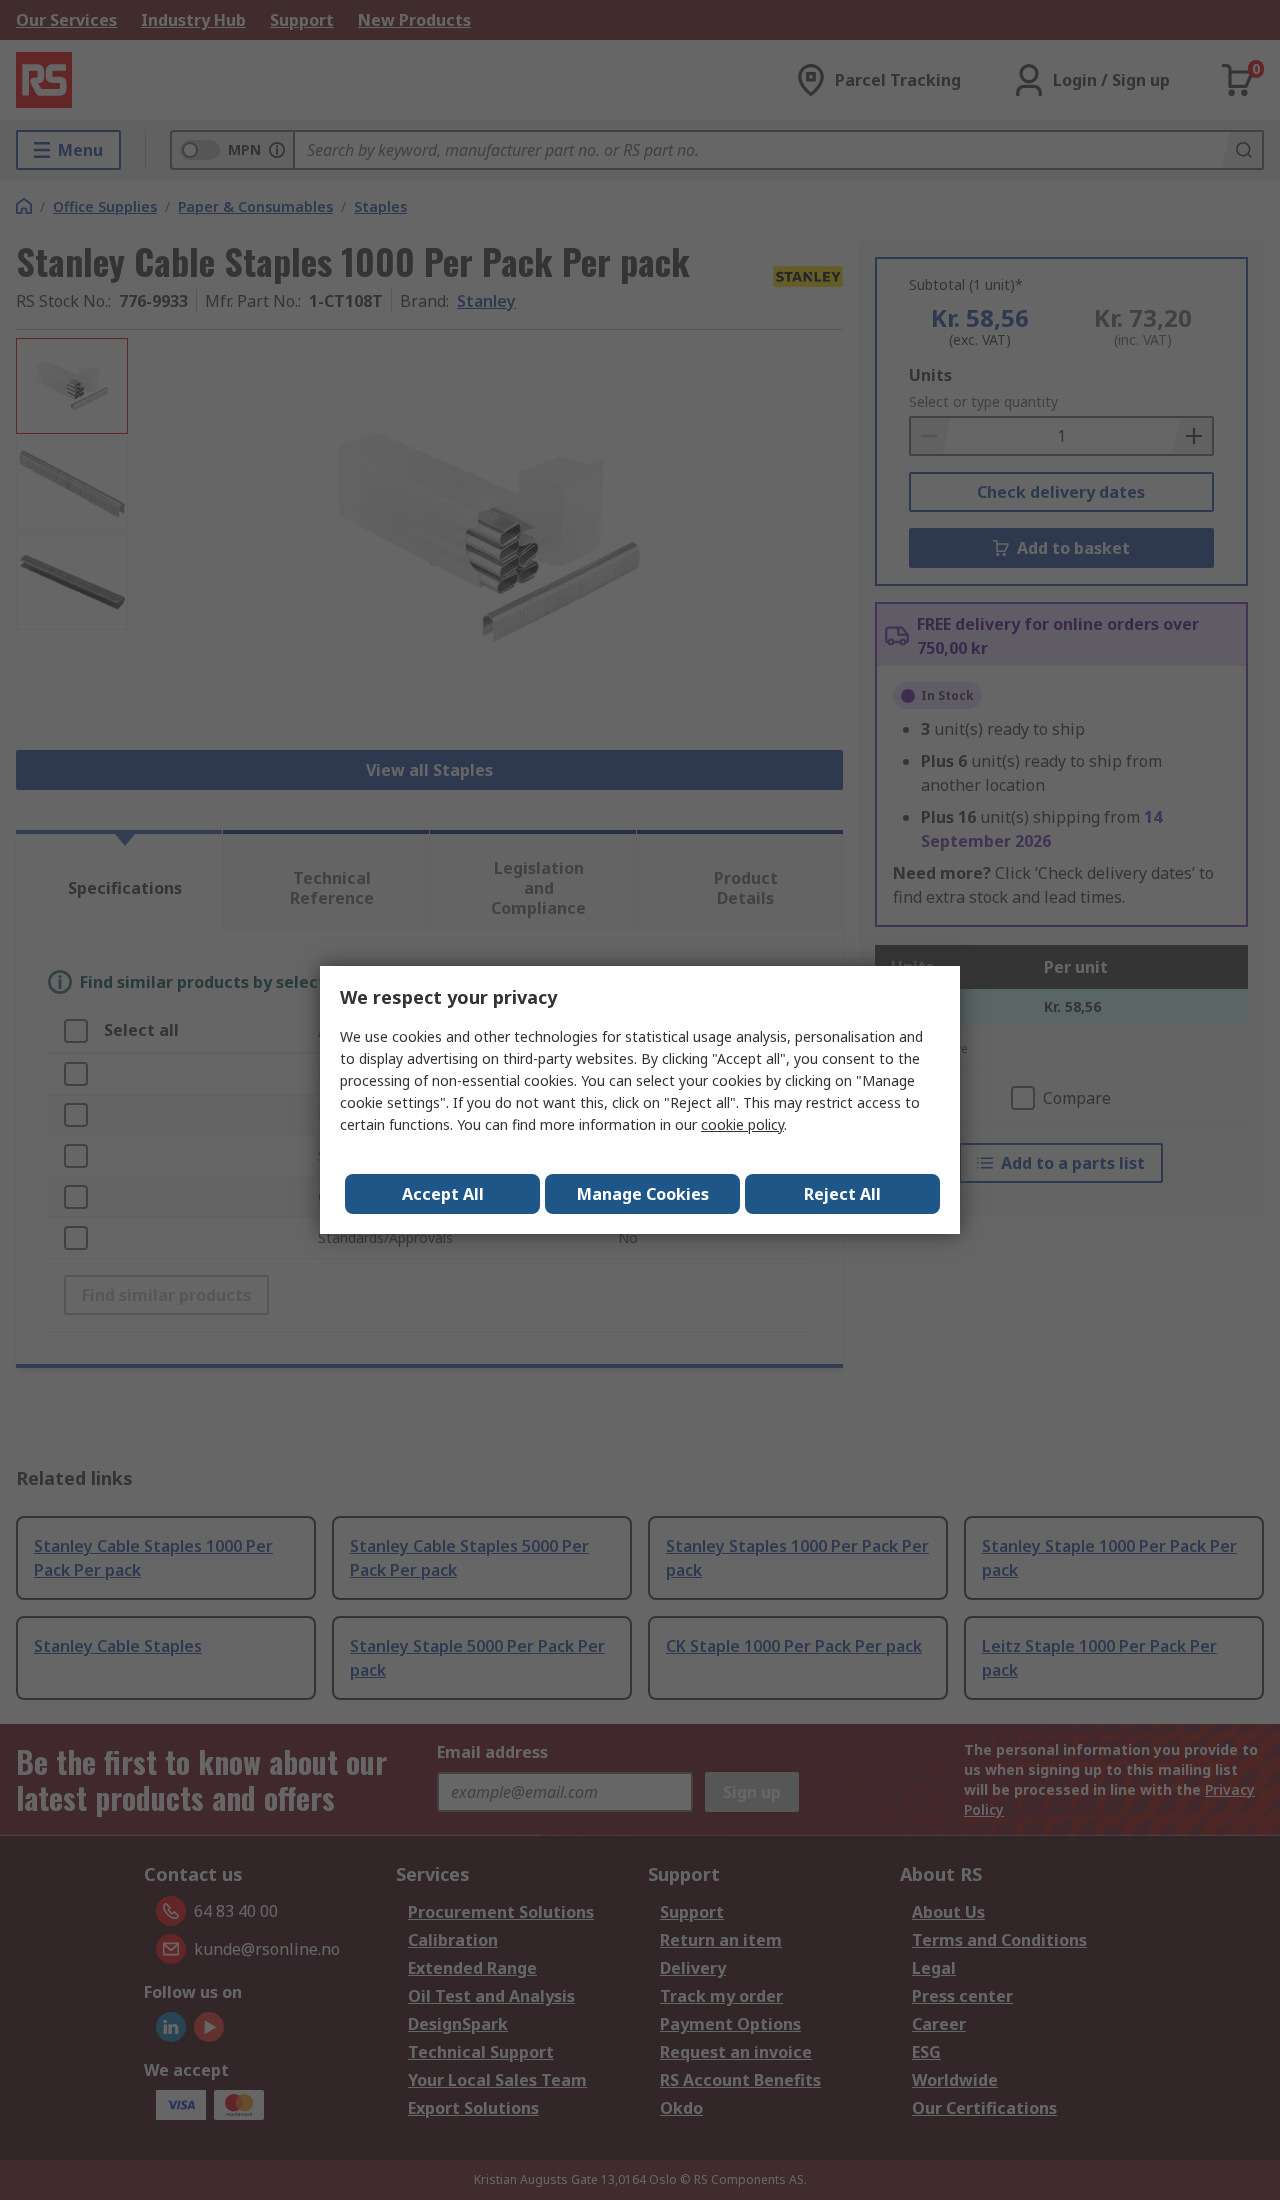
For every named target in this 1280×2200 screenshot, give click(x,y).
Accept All (443, 1194)
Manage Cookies (643, 1194)
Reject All (842, 1194)
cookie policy (742, 1124)
